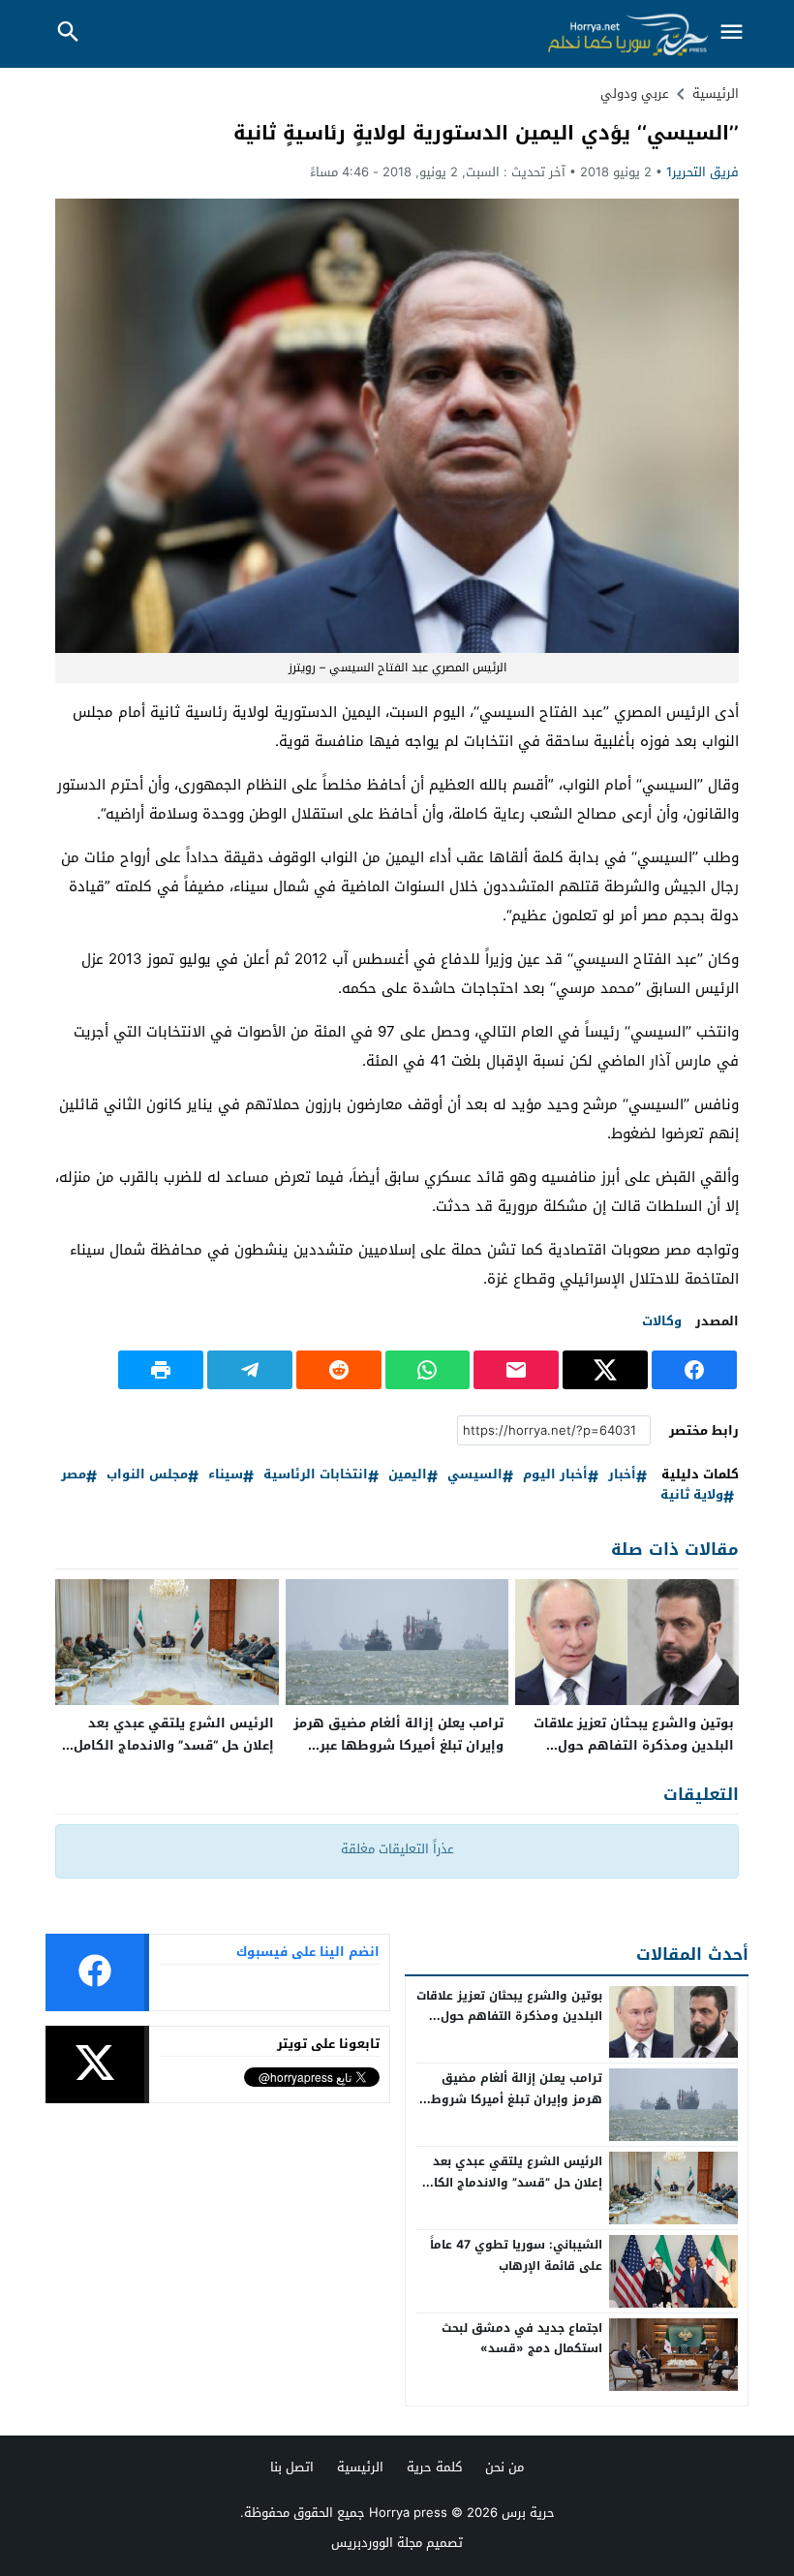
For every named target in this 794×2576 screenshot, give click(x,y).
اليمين (408, 1475)
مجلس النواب (147, 1475)
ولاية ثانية (692, 1495)
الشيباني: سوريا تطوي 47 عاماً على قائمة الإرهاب (516, 2255)
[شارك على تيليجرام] (250, 1370)
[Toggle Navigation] (731, 33)
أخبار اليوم (555, 1475)
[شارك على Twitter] (605, 1370)
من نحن (504, 2467)
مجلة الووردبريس (377, 2543)
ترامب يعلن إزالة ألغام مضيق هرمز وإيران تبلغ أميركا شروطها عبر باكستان (398, 1745)
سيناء (226, 1475)
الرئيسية (360, 2467)
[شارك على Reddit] (339, 1370)
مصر (74, 1475)
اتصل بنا (292, 2467)
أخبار (622, 1475)
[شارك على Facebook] (694, 1370)
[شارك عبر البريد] (516, 1370)
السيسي (475, 1475)
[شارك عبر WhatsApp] (428, 1370)
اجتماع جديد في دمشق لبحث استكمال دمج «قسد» (522, 2339)
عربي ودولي (635, 93)
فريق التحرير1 (702, 172)
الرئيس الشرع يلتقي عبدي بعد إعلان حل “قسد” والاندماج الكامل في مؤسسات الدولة (174, 1745)
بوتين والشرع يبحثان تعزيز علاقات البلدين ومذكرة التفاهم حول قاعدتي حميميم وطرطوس (634, 1745)
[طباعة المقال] (161, 1370)
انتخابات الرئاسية (316, 1475)
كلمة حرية (434, 2467)
